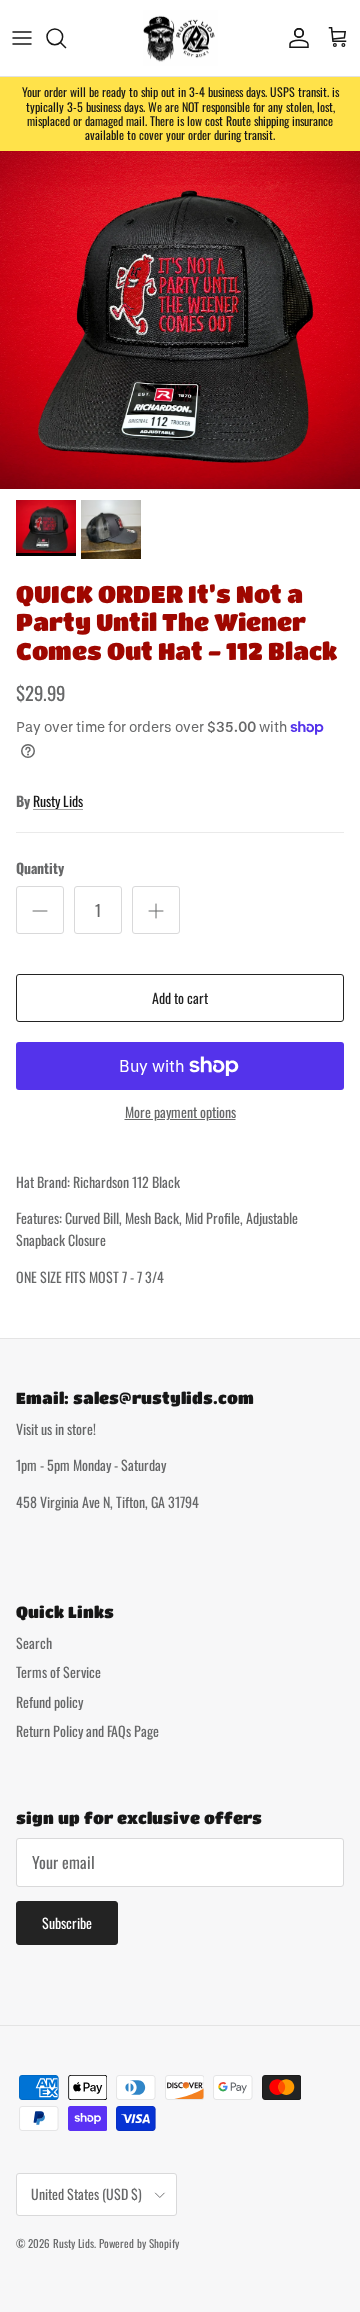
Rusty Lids (58, 800)
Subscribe (67, 1922)
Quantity (40, 868)
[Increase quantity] (156, 910)
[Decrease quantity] (40, 910)
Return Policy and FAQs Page (87, 1730)
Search (34, 1642)
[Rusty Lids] (180, 38)
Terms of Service (58, 1671)
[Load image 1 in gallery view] (180, 320)
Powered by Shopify (139, 2243)
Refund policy (49, 1701)
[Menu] (22, 38)
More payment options (180, 1112)
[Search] (66, 38)
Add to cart (180, 997)
